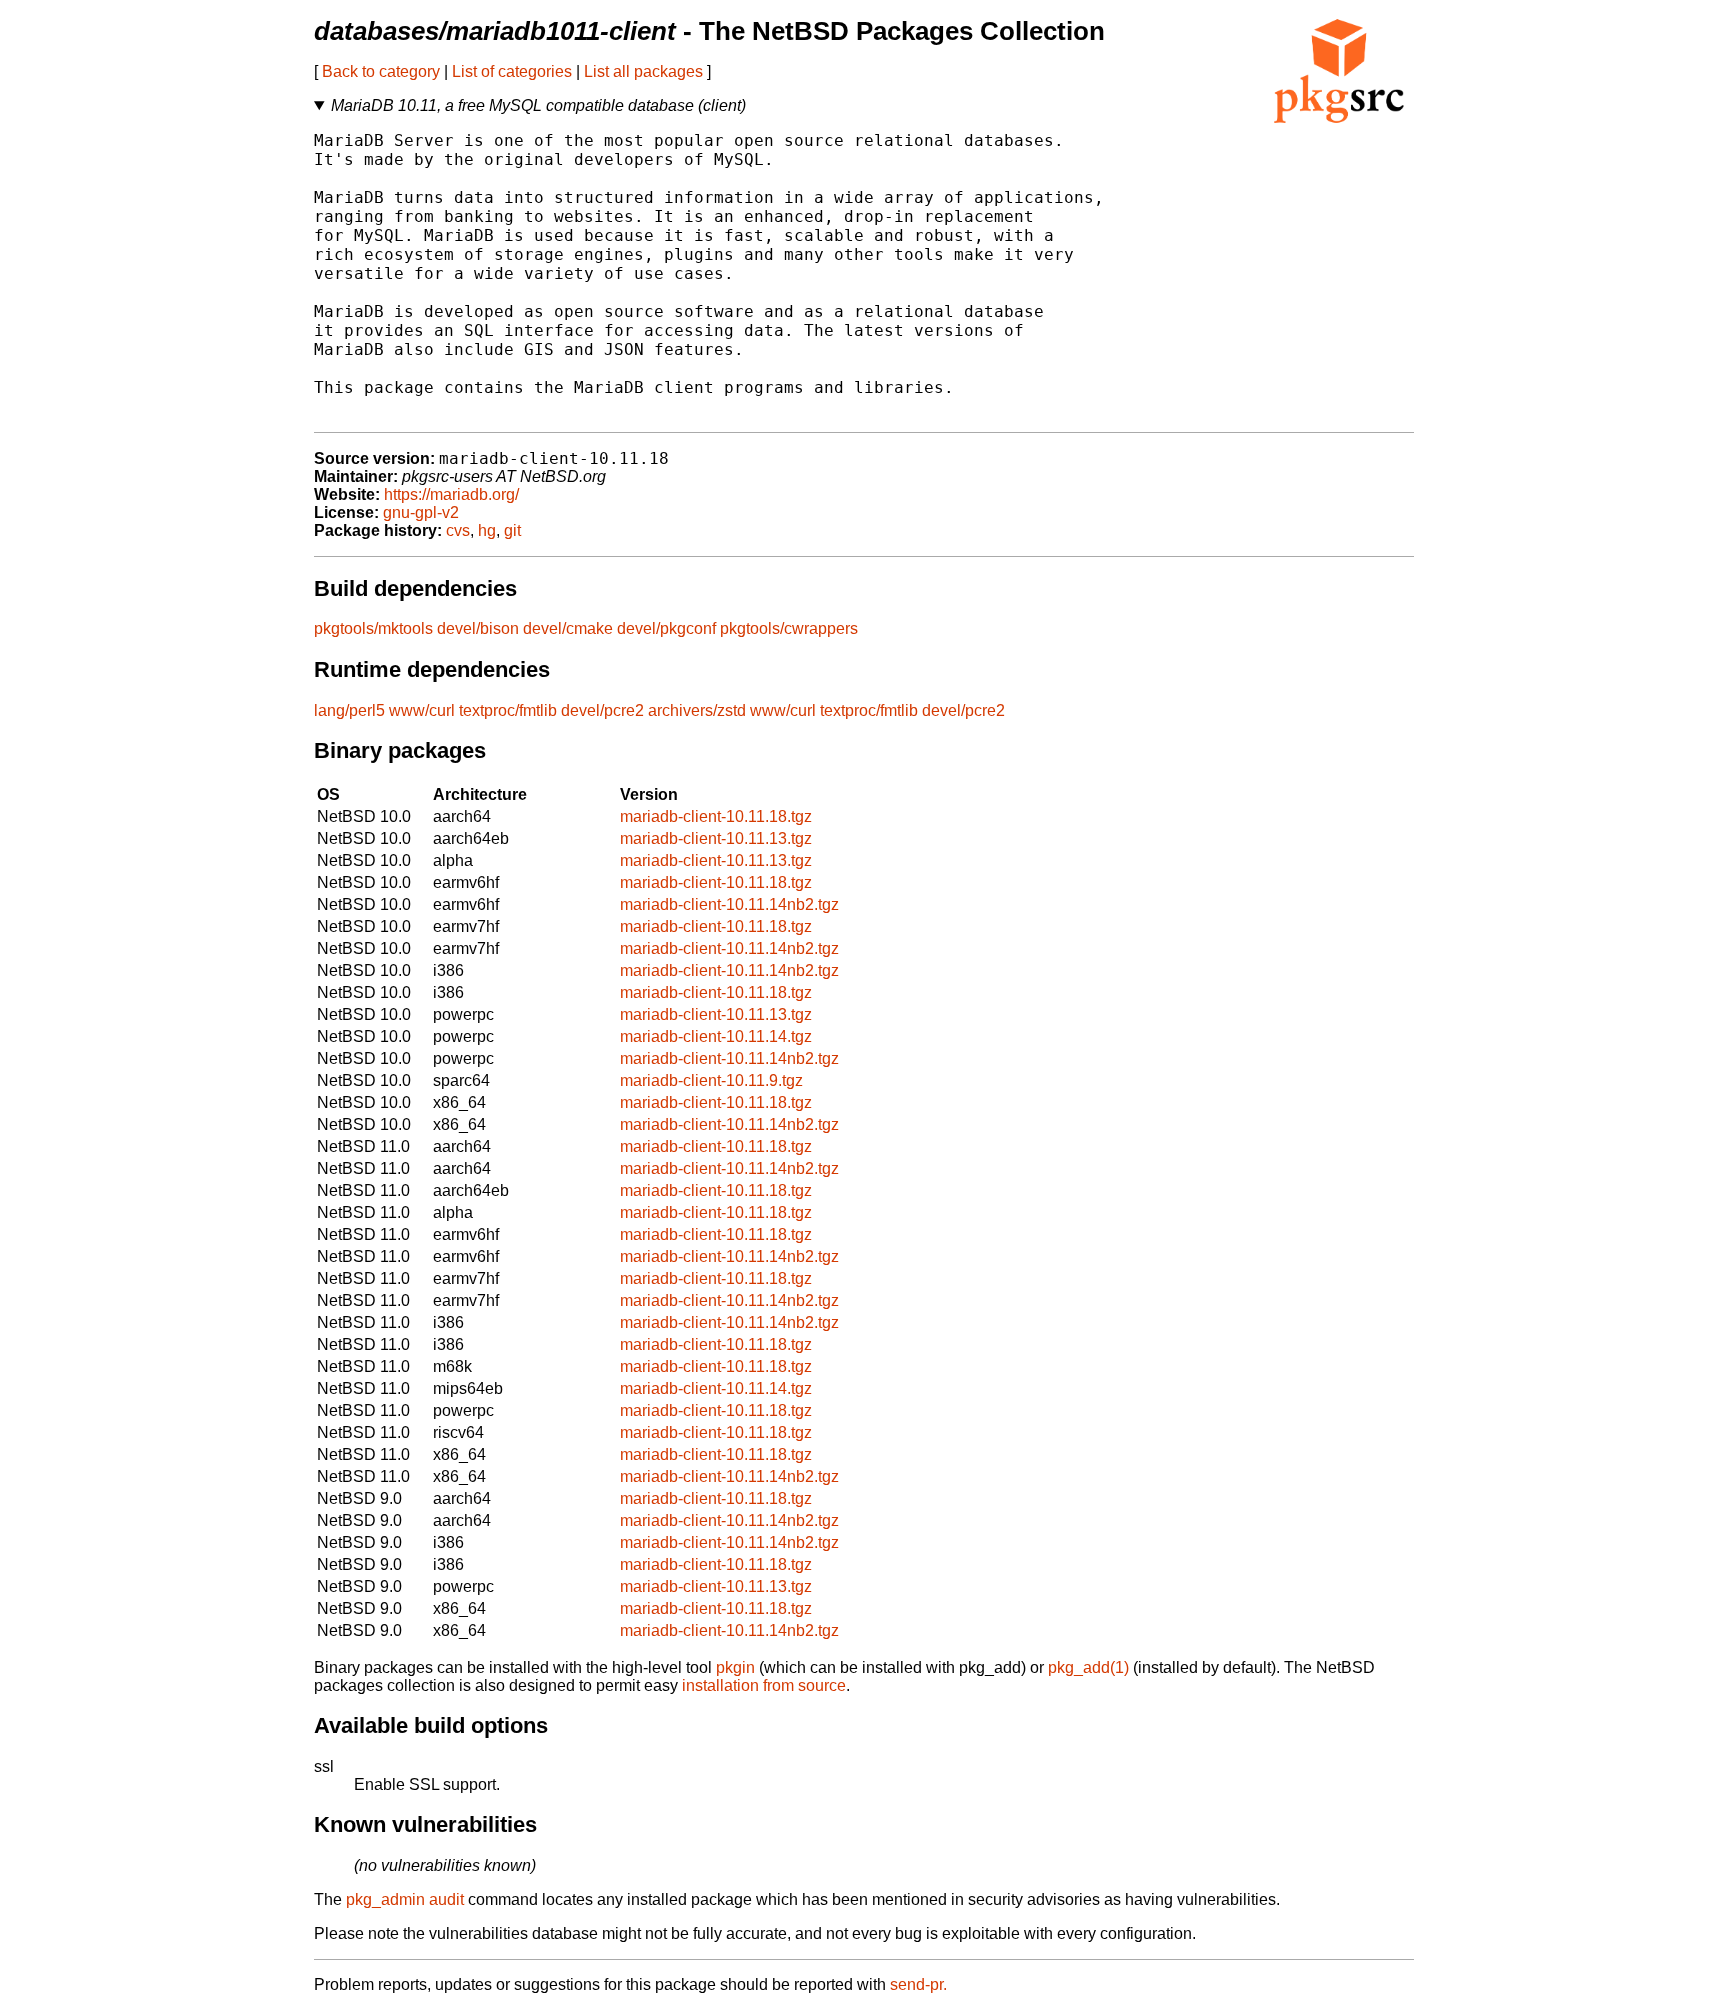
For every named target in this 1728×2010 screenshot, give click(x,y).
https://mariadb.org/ (451, 494)
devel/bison (478, 628)
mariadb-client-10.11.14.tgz (716, 1036)
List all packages (643, 71)
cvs (458, 530)
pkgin (735, 1667)
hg (487, 530)
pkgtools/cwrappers (789, 628)
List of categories (512, 71)
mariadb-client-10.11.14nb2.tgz (729, 904)
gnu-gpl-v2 (421, 512)
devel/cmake (568, 628)
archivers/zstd (697, 710)
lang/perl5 (349, 710)
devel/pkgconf (666, 628)
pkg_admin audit (405, 1899)
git (512, 530)
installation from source (764, 1685)
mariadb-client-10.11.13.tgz (716, 838)
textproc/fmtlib (508, 710)
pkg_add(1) (1088, 1667)
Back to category (381, 71)
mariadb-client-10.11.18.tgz (716, 816)
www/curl (422, 710)
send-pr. (918, 1984)
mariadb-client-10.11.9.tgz (711, 1080)
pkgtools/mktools (373, 628)
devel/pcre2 (602, 710)
